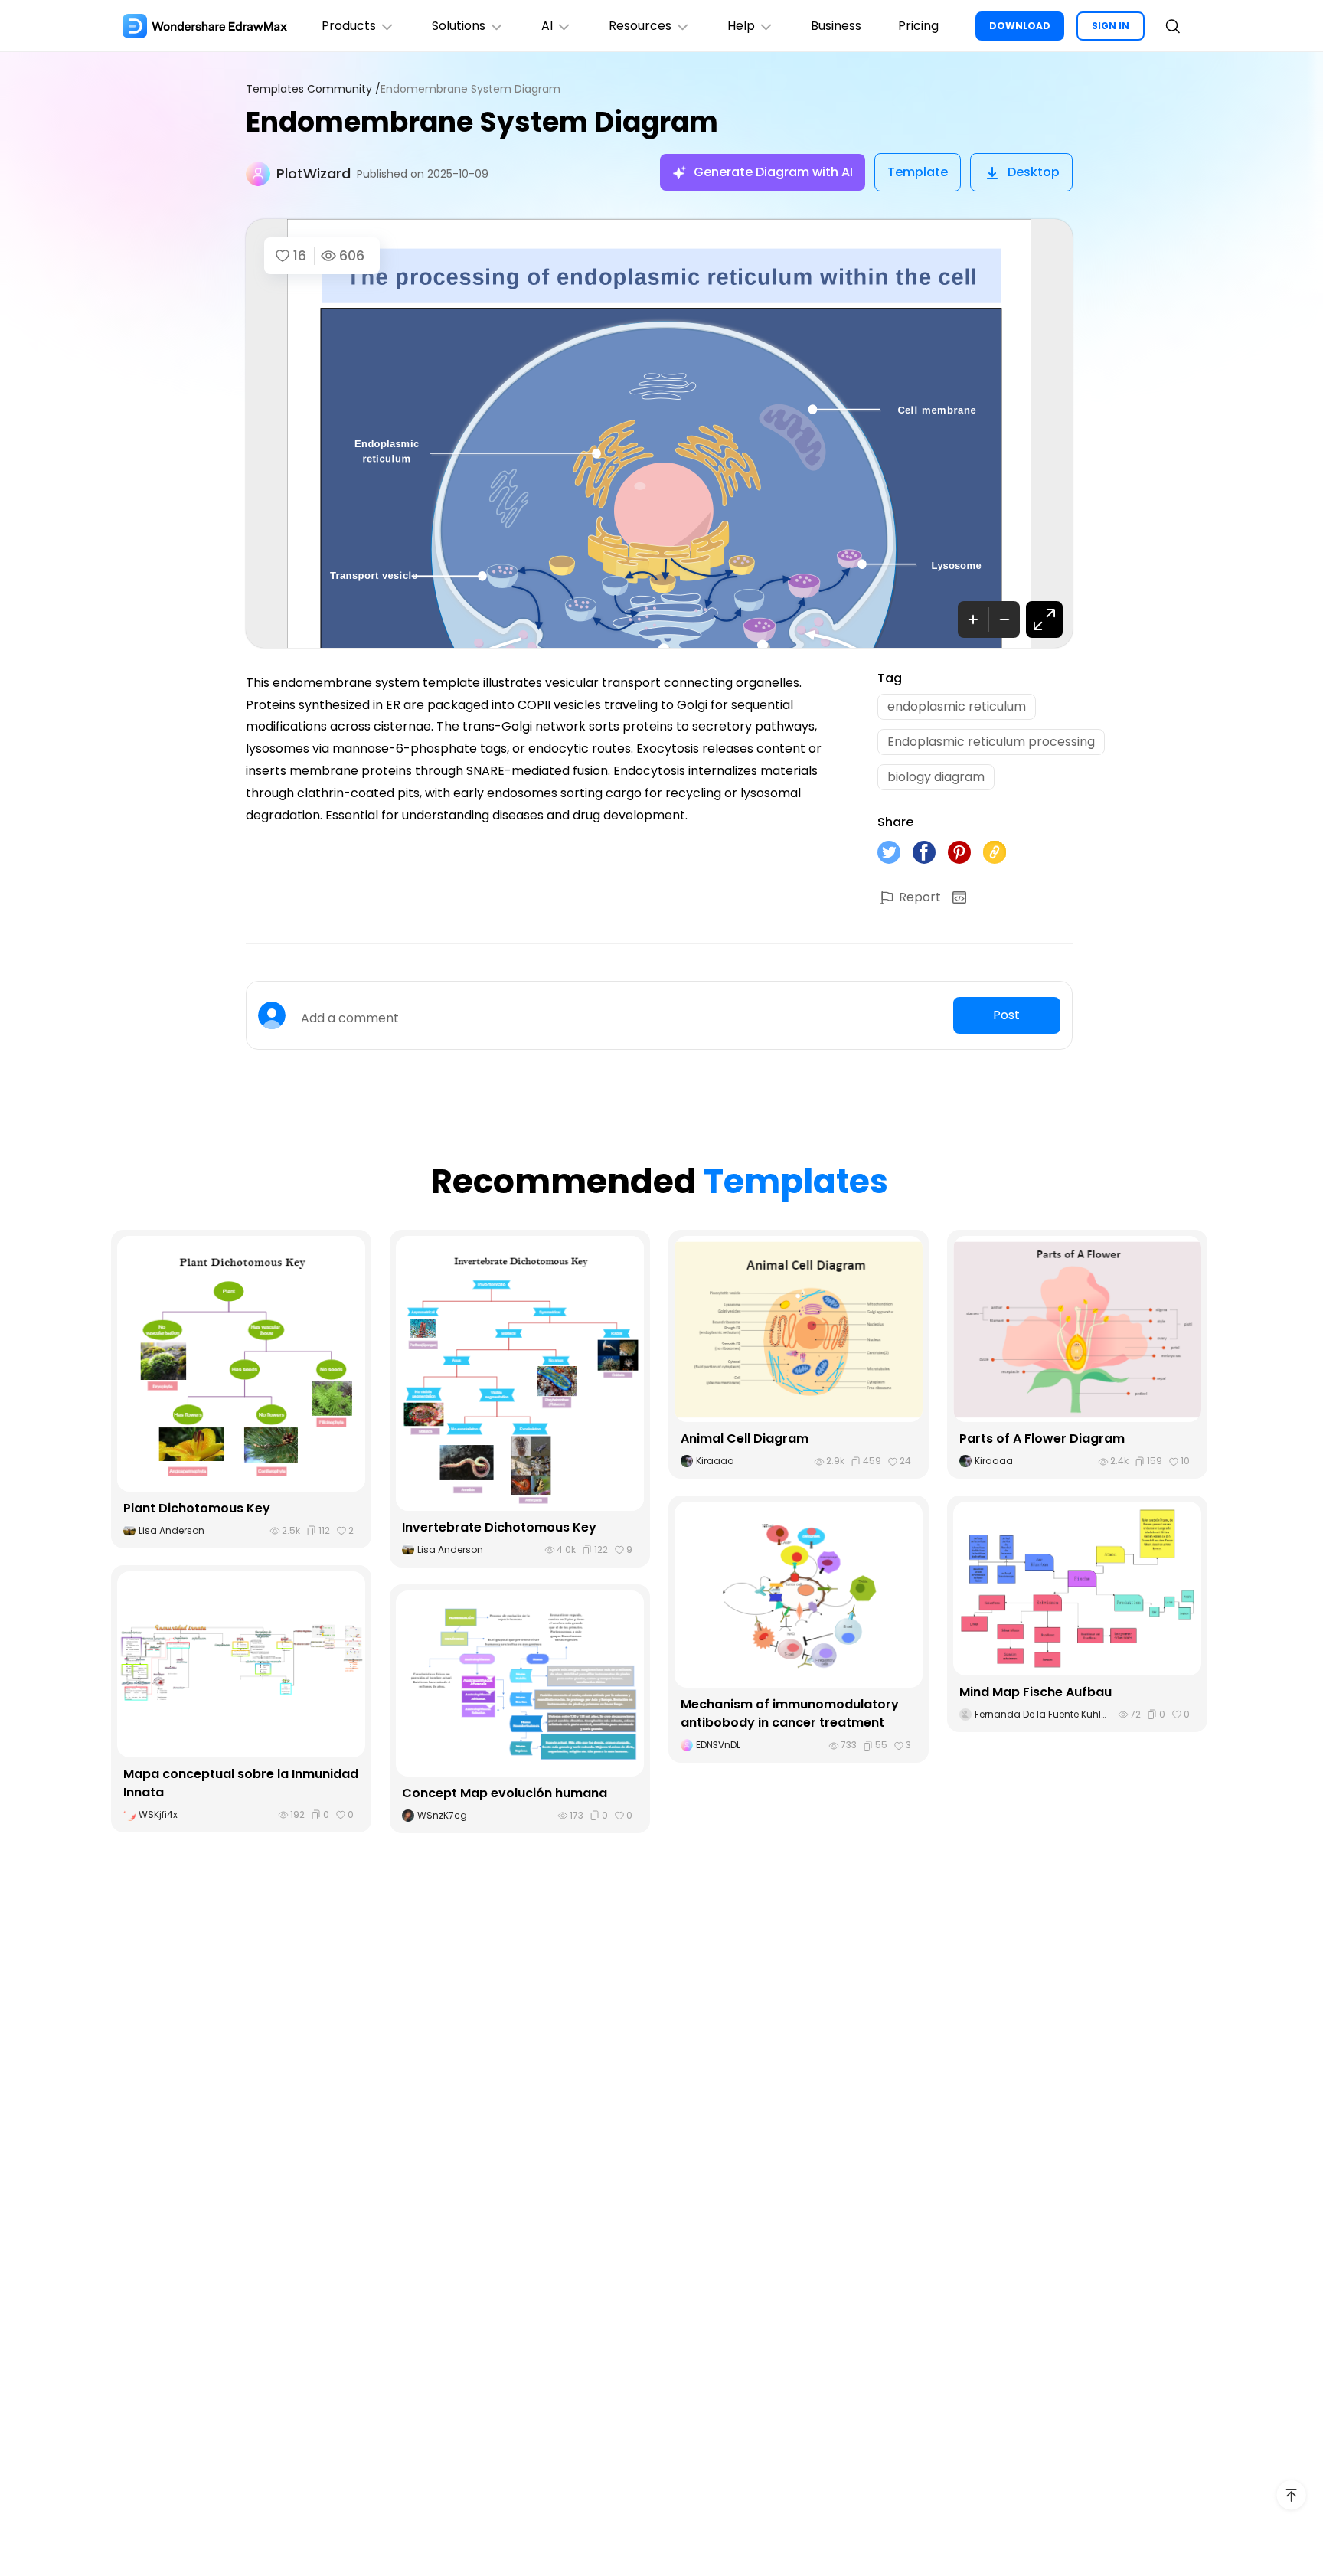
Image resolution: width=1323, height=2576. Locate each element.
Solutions (459, 26)
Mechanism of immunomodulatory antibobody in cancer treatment (790, 1713)
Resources (640, 26)
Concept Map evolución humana (505, 1793)
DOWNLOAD (1020, 26)
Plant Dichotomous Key (197, 1508)
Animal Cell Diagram (745, 1438)
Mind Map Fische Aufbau (1036, 1692)
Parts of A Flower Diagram (1042, 1438)
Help (741, 26)
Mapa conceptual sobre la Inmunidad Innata (241, 1783)
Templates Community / (313, 89)
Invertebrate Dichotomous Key (499, 1527)
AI (547, 26)
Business (836, 26)
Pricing (918, 26)
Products (349, 26)
